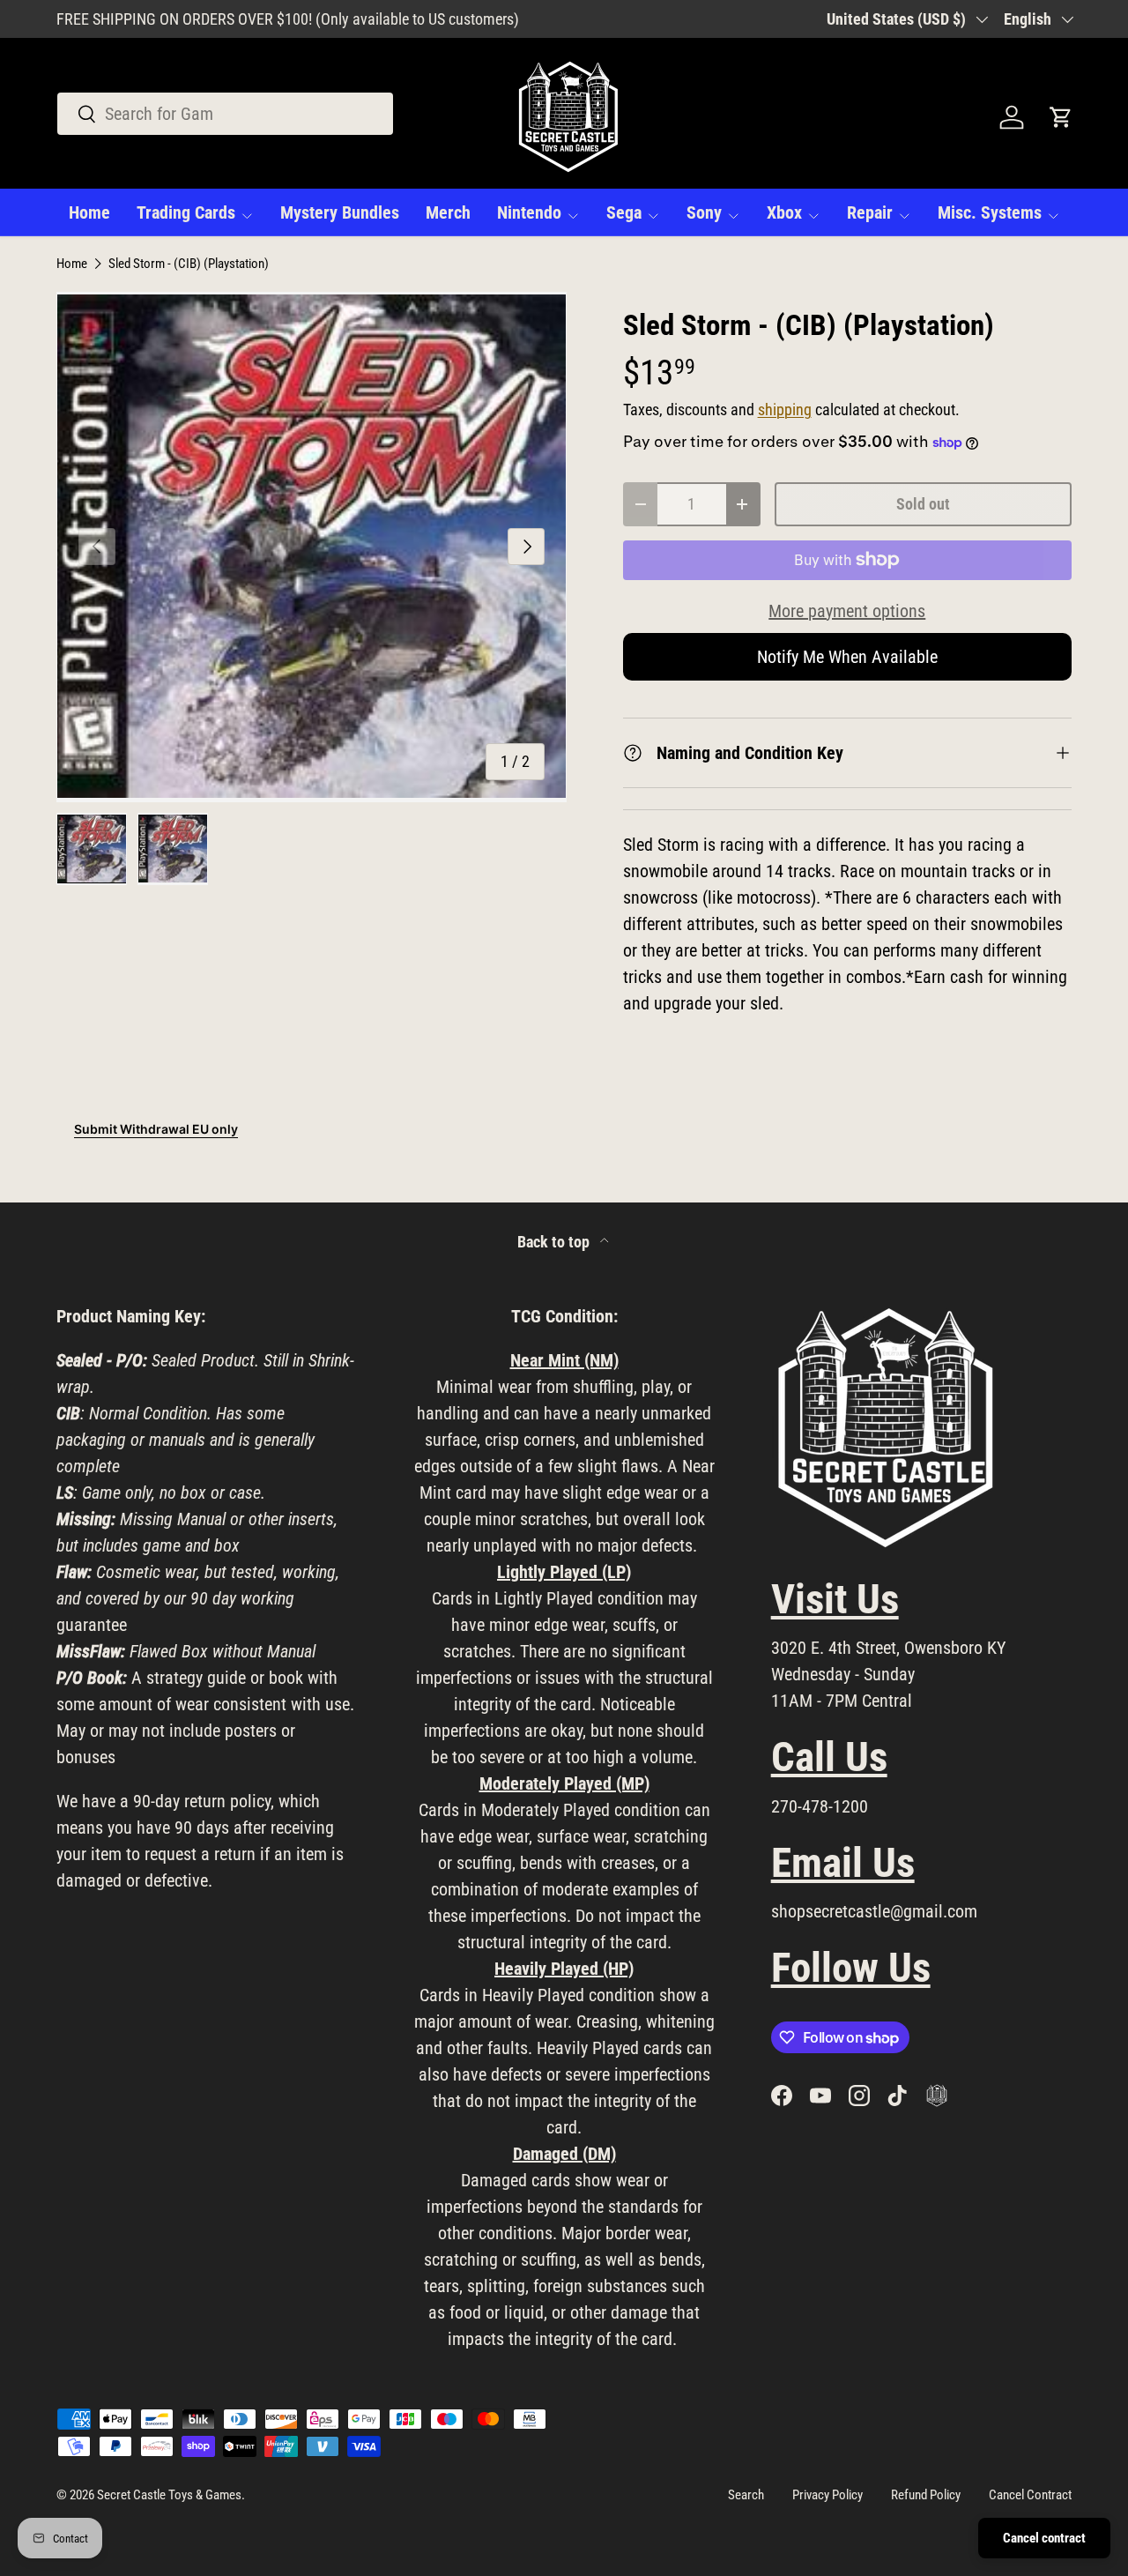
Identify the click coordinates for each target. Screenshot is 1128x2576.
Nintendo (529, 212)
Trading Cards (186, 212)
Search (746, 2495)
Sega (624, 212)
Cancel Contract (1030, 2495)
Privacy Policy (827, 2495)
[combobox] (225, 114)
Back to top (555, 1242)
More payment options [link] (847, 611)
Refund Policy (926, 2495)
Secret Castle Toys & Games (169, 2495)
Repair (870, 212)
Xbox (784, 212)
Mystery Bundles (340, 212)
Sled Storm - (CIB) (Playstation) (189, 264)
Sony (704, 212)
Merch (448, 212)
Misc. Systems (990, 212)
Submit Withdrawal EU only (156, 1129)
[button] (1061, 117)
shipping (785, 410)
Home (89, 212)
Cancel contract (1044, 2538)
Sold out (923, 504)
